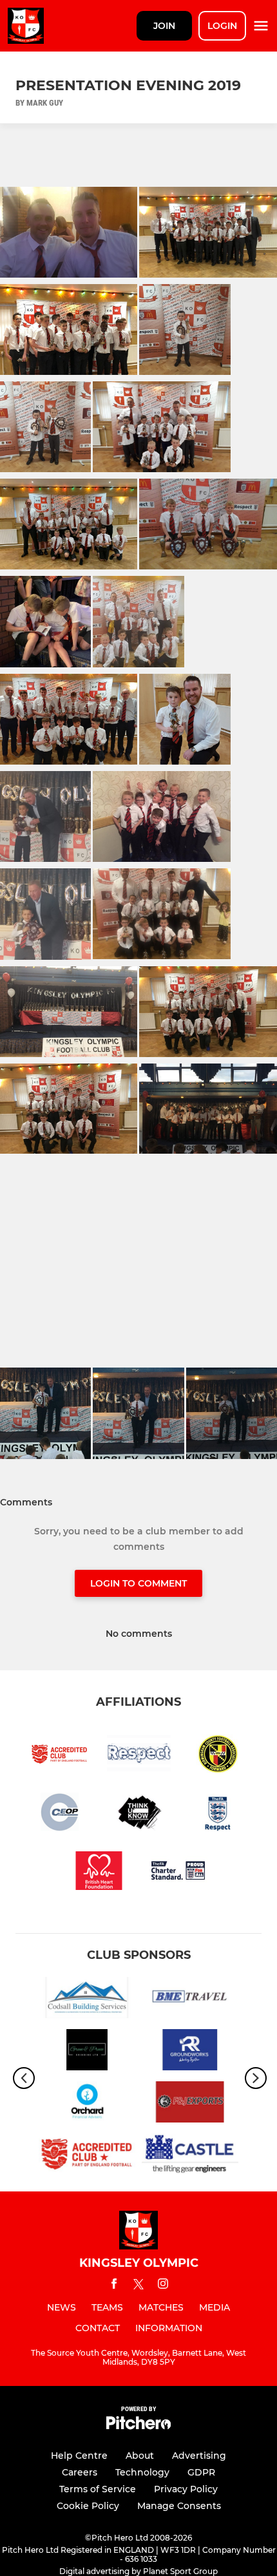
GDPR (201, 2472)
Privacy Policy (186, 2489)
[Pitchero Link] (138, 2426)
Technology (142, 2472)
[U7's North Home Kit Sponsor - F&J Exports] (190, 2104)
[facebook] (114, 2286)
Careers (80, 2472)
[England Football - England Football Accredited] (87, 2156)
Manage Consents (179, 2506)
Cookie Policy (88, 2506)
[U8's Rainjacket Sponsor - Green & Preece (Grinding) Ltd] (87, 2052)
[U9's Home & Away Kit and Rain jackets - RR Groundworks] (190, 2052)
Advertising (199, 2456)
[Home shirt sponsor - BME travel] (190, 2000)
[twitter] (138, 2286)
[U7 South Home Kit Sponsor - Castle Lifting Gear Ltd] (190, 2156)
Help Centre (79, 2456)
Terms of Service (98, 2489)
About (140, 2456)
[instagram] (163, 2286)
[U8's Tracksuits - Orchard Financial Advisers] (87, 2104)
